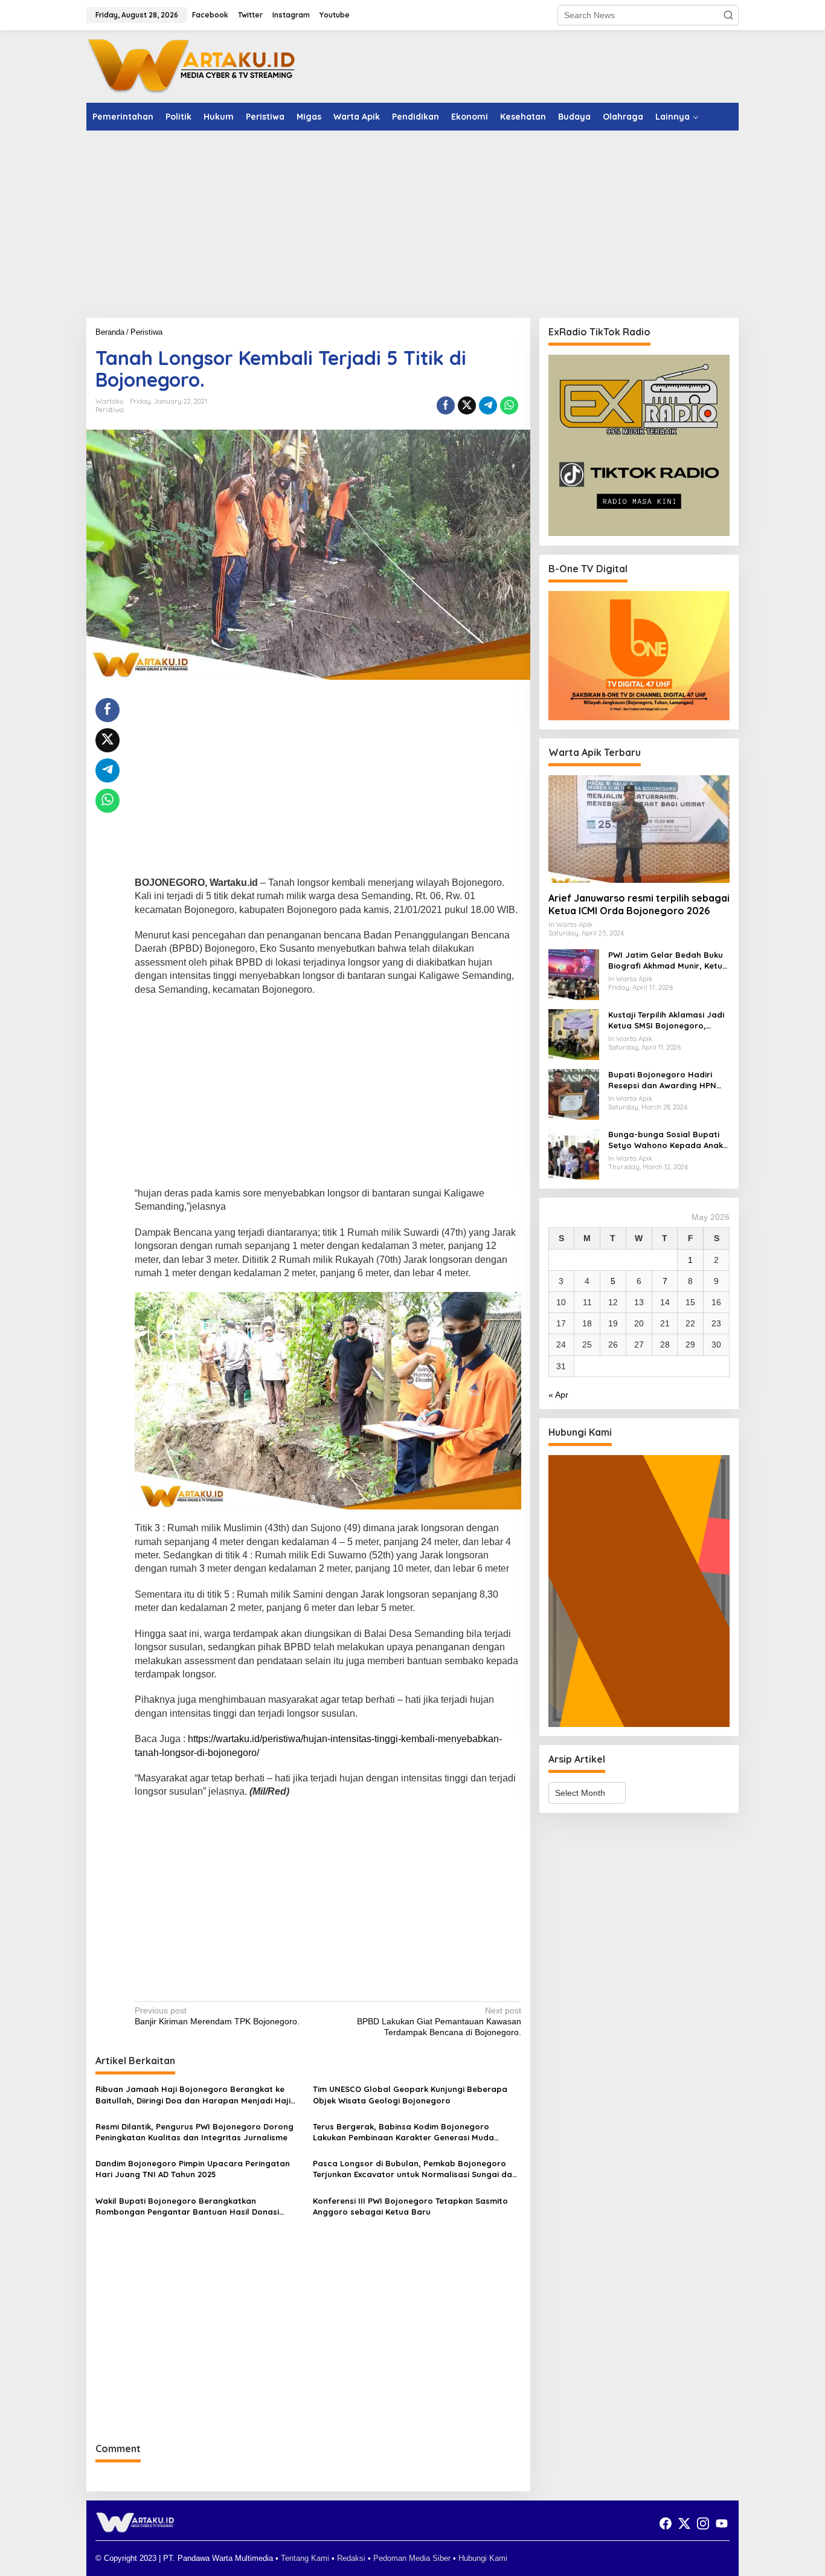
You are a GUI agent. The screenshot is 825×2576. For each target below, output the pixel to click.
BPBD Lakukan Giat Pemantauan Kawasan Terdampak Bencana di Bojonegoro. (439, 2021)
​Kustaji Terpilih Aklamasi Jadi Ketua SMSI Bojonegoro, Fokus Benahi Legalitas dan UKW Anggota (666, 1020)
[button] (728, 15)
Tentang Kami (305, 2558)
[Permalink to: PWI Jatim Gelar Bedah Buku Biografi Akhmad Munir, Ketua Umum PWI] (574, 974)
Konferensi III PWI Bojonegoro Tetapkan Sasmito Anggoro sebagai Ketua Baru (410, 2206)
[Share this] (446, 405)
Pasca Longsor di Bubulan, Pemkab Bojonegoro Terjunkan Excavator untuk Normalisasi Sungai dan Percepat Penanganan (415, 2169)
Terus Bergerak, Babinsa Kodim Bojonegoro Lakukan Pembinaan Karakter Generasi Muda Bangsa (403, 2132)
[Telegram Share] (488, 405)
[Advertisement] (412, 224)
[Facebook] (666, 2524)
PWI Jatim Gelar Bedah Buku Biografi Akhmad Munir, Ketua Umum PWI (668, 960)
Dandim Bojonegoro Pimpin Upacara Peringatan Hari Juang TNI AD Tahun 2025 (193, 2169)
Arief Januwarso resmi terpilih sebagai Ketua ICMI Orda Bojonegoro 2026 (639, 904)
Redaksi (351, 2558)
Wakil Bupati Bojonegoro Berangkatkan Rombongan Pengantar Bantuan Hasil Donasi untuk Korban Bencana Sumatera (187, 2206)
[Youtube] (722, 2524)
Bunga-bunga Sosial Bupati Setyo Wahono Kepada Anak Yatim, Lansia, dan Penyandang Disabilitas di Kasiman (666, 1140)
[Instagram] (703, 2524)
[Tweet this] (467, 405)
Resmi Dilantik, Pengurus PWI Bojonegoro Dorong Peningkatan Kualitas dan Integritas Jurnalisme (194, 2132)
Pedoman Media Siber (412, 2558)
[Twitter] (684, 2524)
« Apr (558, 1395)
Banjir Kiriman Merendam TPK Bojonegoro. (217, 2016)
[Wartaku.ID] (192, 66)
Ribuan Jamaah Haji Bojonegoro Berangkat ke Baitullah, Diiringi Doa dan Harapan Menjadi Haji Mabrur (193, 2095)
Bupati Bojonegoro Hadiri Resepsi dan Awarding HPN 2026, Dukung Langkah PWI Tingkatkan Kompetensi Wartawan (662, 1080)
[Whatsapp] (509, 405)
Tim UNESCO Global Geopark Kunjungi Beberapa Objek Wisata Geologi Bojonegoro (410, 2094)
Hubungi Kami (483, 2558)
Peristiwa (110, 410)
